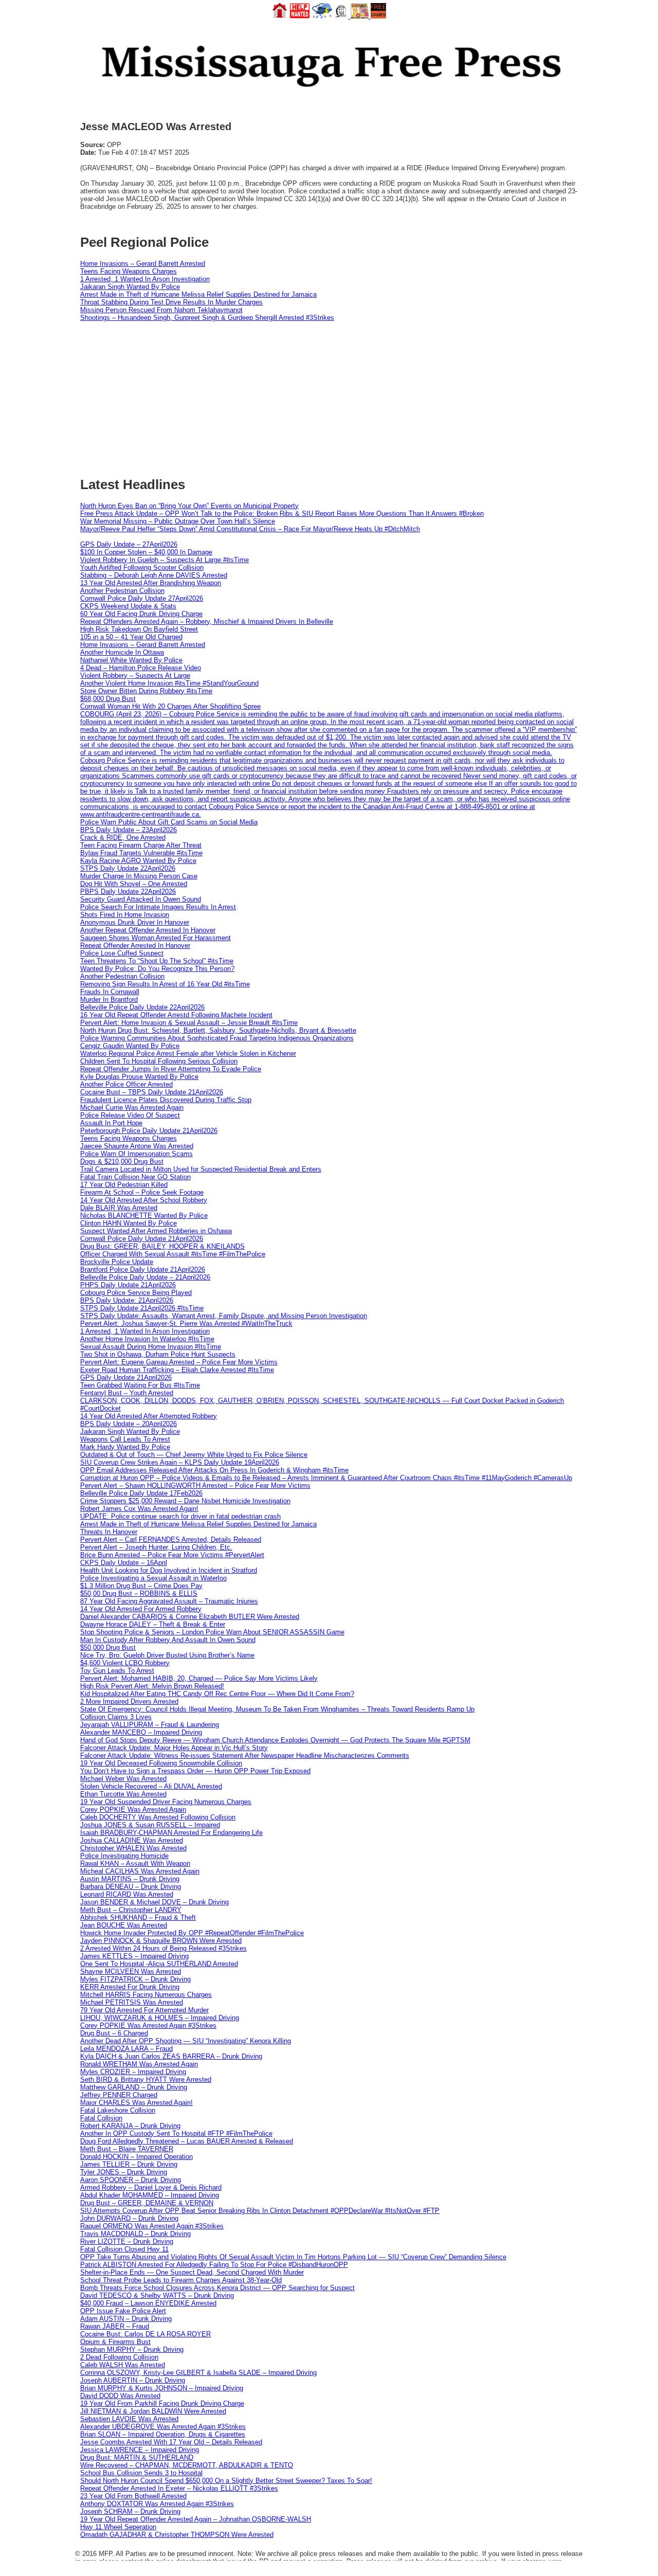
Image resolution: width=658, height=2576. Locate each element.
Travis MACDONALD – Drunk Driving (135, 2234)
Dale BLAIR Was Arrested (119, 1208)
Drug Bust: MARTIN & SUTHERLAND (137, 2457)
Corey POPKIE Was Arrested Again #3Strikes (148, 2025)
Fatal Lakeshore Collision (118, 2110)
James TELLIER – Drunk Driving (129, 2164)
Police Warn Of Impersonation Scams (136, 1154)
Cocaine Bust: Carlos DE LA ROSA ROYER (145, 2334)
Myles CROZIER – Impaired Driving (133, 2072)
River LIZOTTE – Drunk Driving (127, 2241)
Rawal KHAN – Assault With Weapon (135, 1863)
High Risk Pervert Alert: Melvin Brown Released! (152, 1686)
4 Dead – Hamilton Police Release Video (141, 668)
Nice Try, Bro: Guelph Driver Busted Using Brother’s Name (167, 1655)
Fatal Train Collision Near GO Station (135, 1177)
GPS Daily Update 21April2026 (126, 1377)
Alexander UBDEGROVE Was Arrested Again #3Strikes (163, 2427)
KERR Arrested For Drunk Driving (130, 1987)
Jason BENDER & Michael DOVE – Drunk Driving (154, 1902)
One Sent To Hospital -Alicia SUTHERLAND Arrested (159, 1964)
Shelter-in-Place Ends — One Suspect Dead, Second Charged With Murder (192, 2272)
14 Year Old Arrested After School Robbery (144, 1200)
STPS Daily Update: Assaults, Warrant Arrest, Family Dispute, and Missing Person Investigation (224, 1316)
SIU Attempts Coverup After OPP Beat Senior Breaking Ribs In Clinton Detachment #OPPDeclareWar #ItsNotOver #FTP (260, 2211)
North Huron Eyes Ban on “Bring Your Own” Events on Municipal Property (189, 506)
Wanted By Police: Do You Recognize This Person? (157, 969)
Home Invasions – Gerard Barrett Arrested (143, 264)
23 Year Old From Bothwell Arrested (133, 2496)
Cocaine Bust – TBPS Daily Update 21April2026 (152, 1092)
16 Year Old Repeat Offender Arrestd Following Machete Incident (176, 1015)
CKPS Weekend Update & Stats (128, 606)
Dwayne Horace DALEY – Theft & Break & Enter (153, 1624)
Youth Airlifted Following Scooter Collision (142, 568)
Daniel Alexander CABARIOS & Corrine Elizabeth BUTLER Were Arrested (190, 1617)
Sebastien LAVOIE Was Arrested (129, 2419)
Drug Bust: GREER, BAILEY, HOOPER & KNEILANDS (162, 1246)
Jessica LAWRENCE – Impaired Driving (140, 2450)
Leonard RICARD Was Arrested (127, 1894)
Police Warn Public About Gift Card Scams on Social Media (169, 822)
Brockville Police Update (117, 1262)
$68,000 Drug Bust (108, 699)
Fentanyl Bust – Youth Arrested (127, 1393)
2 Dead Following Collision (119, 2357)
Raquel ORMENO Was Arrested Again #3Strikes (152, 2226)
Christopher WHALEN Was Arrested (133, 1848)
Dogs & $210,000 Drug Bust (122, 1161)
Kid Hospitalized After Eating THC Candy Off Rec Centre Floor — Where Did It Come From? (217, 1694)
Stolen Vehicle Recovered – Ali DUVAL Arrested (151, 1786)
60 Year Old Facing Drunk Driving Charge (141, 614)
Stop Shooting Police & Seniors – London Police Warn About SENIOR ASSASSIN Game (212, 1632)
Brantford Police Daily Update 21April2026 (143, 1269)
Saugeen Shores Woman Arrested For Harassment (156, 938)
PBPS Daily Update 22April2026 (128, 891)
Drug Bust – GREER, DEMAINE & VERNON (147, 2203)
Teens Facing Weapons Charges (129, 271)
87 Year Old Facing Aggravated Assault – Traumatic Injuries (169, 1601)
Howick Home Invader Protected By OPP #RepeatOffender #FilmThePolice (192, 1933)
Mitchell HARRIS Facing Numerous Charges (146, 1995)
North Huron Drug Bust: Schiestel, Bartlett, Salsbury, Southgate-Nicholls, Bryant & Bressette (218, 1030)
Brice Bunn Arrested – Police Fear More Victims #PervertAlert (172, 1555)
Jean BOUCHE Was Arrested (124, 1925)
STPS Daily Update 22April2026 (128, 868)
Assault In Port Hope (111, 1123)
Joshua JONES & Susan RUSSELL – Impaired (150, 1825)
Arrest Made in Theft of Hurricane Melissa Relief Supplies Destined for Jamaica (198, 294)
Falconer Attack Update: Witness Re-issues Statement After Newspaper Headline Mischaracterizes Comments (245, 1755)
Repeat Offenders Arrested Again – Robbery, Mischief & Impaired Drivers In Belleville (207, 622)
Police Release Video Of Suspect (130, 1115)
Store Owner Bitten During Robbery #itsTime (146, 691)
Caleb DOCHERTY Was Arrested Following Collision (158, 1817)
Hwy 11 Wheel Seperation (118, 2527)
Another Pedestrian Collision (122, 591)
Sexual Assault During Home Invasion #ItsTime (151, 1347)
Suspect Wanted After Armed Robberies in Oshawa (156, 1231)
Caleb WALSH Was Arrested (123, 2365)
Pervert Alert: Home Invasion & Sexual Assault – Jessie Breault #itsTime (189, 1023)
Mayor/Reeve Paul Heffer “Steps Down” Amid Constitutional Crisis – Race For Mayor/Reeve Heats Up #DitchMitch (250, 529)
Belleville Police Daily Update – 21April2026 (145, 1277)
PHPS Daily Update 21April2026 (128, 1285)
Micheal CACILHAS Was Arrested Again (140, 1871)
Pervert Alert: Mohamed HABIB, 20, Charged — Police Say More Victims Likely (199, 1678)
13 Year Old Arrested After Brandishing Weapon (151, 583)
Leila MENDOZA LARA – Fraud (126, 2049)
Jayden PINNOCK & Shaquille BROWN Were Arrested (161, 1941)
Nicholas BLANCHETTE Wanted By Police (144, 1215)
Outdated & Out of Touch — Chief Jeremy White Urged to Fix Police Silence (194, 1455)
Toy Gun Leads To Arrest (117, 1671)
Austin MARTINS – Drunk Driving (130, 1879)
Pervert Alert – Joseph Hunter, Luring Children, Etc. (156, 1547)
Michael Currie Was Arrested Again (132, 1107)
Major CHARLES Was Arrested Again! (136, 2103)
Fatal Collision (101, 2118)
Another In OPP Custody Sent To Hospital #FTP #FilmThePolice (176, 2133)
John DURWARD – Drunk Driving (129, 2218)
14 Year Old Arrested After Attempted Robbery (149, 1416)
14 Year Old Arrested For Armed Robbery (141, 1609)
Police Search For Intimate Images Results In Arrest (158, 907)
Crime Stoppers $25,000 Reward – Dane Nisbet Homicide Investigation (185, 1501)
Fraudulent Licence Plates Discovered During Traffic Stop (166, 1100)
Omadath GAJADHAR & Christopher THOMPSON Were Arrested (177, 2535)
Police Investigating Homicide (124, 1856)
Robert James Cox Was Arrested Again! (139, 1509)
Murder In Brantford (109, 999)
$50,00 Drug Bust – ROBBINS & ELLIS (139, 1593)
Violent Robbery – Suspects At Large (135, 675)
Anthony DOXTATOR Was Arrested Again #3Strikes (157, 2504)
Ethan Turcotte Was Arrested (123, 1794)
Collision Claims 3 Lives (116, 1717)
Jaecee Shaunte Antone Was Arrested (137, 1146)
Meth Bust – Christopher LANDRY (131, 1910)
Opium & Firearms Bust (115, 2342)
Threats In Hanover (109, 1532)
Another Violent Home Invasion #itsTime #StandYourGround (169, 683)
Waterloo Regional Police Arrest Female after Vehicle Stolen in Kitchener (188, 1053)
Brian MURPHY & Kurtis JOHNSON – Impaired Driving (162, 2388)
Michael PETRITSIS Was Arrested (132, 2002)
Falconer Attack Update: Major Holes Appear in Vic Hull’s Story (174, 1748)
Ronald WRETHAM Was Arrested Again (139, 2064)
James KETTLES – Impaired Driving (134, 1956)
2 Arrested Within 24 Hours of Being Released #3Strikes (163, 1948)
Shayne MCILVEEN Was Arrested (131, 1971)
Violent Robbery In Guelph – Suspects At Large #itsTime (164, 560)
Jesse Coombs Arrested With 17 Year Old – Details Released (171, 2442)
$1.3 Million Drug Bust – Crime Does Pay (141, 1586)
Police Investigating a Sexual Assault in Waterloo (153, 1578)
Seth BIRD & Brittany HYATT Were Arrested (146, 2079)
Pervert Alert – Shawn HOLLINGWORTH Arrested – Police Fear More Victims (195, 1485)
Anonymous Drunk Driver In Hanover (135, 922)
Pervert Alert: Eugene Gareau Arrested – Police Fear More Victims (179, 1362)
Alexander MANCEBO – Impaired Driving (141, 1732)
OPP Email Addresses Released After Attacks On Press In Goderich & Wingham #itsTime (214, 1470)
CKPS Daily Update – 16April (124, 1563)
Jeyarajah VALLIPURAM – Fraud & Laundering (150, 1725)
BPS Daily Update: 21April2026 (127, 1300)
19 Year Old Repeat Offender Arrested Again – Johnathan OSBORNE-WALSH (196, 2519)
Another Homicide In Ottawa (122, 652)
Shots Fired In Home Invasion (125, 915)
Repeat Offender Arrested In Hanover (135, 945)
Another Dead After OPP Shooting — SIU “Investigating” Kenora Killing (186, 2041)
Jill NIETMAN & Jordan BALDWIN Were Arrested (153, 2411)
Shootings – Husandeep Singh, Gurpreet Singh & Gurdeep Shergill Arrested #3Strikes (207, 318)
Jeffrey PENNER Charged (119, 2095)
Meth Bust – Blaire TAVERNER (127, 2149)
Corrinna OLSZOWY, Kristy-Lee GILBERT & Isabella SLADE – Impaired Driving (198, 2373)
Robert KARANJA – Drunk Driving (130, 2126)
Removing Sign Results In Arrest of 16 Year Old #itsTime (165, 984)
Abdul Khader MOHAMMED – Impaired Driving (150, 2195)
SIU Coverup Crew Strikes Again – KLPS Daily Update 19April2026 (180, 1462)
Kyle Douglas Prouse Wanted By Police (139, 1077)
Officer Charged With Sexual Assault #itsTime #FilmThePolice (173, 1254)
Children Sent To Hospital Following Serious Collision (159, 1061)
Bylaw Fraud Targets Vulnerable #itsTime (141, 853)
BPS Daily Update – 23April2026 (129, 830)
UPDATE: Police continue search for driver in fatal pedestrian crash (180, 1516)
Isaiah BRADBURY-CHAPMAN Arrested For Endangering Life (171, 1833)
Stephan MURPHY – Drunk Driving (132, 2349)
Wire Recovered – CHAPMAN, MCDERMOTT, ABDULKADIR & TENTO (187, 2465)
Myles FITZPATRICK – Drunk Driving (135, 1979)
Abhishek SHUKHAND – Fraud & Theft (138, 1917)
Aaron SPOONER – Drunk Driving (131, 2180)
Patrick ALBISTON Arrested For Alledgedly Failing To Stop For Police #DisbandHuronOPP (214, 2265)
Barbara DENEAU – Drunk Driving (131, 1887)
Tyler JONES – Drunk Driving (124, 2172)
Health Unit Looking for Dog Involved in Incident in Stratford (169, 1570)
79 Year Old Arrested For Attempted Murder (144, 2010)
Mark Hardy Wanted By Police (125, 1447)
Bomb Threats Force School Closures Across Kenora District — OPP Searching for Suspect (217, 2288)
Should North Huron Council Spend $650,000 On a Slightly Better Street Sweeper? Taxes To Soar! (226, 2481)
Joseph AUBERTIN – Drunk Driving (133, 2380)
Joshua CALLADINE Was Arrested (132, 1840)
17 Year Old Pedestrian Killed (124, 1185)
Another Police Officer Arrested (126, 1084)
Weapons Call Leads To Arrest (125, 1439)
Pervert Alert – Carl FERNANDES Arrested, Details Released (171, 1539)
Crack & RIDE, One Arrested (123, 837)
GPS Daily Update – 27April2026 (129, 544)
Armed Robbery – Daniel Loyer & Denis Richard (151, 2187)
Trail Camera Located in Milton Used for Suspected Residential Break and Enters (201, 1169)
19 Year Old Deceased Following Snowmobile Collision (161, 1763)
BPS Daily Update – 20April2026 (129, 1424)
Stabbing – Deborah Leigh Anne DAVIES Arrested (154, 575)
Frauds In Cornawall (110, 992)
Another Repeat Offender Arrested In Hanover (148, 930)
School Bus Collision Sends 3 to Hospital (141, 2473)
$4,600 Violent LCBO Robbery (125, 1663)
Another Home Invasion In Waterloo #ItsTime (147, 1339)
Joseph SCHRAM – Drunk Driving (130, 2511)
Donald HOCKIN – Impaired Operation (136, 2157)
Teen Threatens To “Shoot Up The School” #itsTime (157, 961)
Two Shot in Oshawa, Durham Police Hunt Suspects (158, 1354)
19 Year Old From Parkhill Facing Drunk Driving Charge (162, 2403)
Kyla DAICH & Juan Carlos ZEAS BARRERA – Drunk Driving (171, 2056)
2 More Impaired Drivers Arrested (129, 1701)
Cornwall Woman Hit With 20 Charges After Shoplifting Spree (170, 706)
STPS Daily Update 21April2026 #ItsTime (142, 1308)
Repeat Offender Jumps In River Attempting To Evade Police (171, 1069)
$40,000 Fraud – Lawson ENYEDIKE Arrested (148, 2303)
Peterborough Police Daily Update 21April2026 (149, 1131)
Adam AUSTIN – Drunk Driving (126, 2319)
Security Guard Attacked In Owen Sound (141, 899)
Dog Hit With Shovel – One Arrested (134, 884)
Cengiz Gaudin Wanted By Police (130, 1046)
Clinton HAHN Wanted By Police (129, 1223)
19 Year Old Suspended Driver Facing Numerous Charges (166, 1802)
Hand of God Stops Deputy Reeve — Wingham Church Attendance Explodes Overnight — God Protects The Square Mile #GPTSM (275, 1740)
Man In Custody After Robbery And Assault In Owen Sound (168, 1640)
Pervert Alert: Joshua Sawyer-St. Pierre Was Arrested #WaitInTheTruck (186, 1323)
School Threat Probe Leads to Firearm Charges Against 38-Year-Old (181, 2280)
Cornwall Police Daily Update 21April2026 (142, 1239)
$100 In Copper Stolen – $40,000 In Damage (146, 552)
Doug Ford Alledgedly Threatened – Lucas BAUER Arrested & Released (187, 2141)
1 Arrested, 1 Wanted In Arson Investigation (145, 279)
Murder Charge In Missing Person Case (139, 876)
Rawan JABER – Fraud (115, 2326)
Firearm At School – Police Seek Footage (142, 1192)
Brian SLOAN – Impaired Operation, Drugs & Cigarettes (163, 2434)
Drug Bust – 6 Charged (114, 2033)
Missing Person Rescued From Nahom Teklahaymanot (161, 310)
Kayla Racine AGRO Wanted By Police (138, 861)
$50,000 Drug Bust (108, 1647)
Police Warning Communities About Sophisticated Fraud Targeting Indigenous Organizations (217, 1038)
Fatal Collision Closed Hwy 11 (124, 2249)
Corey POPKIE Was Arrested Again (133, 1809)
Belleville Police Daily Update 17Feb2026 (141, 1493)
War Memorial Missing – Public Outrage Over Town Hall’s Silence (178, 521)
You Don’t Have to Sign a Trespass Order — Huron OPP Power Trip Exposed (195, 1771)
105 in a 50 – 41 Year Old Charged (131, 637)
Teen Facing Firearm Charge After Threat (141, 845)
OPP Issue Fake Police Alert (123, 2311)
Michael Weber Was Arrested (123, 1779)
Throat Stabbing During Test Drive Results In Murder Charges (171, 302)
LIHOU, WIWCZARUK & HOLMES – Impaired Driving (160, 2018)
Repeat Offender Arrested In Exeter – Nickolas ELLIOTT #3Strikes (179, 2488)
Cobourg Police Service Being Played (136, 1293)
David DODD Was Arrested (120, 2396)
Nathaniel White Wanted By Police (131, 660)
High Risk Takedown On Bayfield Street (139, 629)
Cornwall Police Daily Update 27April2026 (142, 598)
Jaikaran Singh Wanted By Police (130, 287)
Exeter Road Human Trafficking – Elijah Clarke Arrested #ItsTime (177, 1370)
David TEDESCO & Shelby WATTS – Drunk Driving (157, 2295)
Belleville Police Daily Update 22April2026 (142, 1007)
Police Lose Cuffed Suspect (122, 953)
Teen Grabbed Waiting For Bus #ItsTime (140, 1385)
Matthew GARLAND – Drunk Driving (134, 2087)
